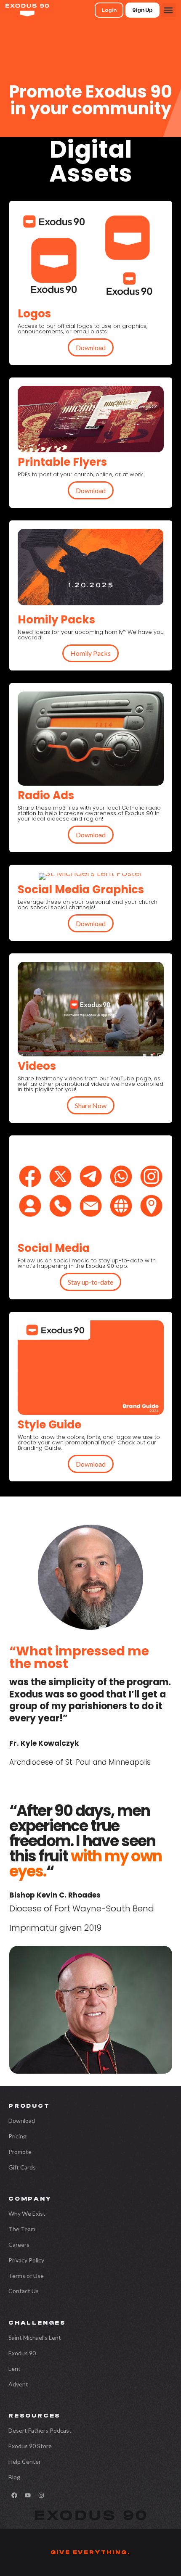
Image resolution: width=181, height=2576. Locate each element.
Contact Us (24, 2291)
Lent (15, 2369)
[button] (169, 10)
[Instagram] (41, 2495)
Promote (20, 2152)
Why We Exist (27, 2213)
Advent (18, 2384)
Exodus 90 (22, 2353)
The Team (22, 2229)
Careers (19, 2245)
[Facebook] (14, 2495)
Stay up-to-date (90, 1282)
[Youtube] (28, 2495)
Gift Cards (22, 2167)
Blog (14, 2477)
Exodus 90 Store (30, 2446)
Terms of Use (26, 2276)
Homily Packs (90, 653)
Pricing (17, 2136)
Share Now (91, 1105)
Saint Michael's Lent (35, 2337)
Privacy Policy (26, 2260)
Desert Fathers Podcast (40, 2430)
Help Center (25, 2461)
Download (91, 347)
